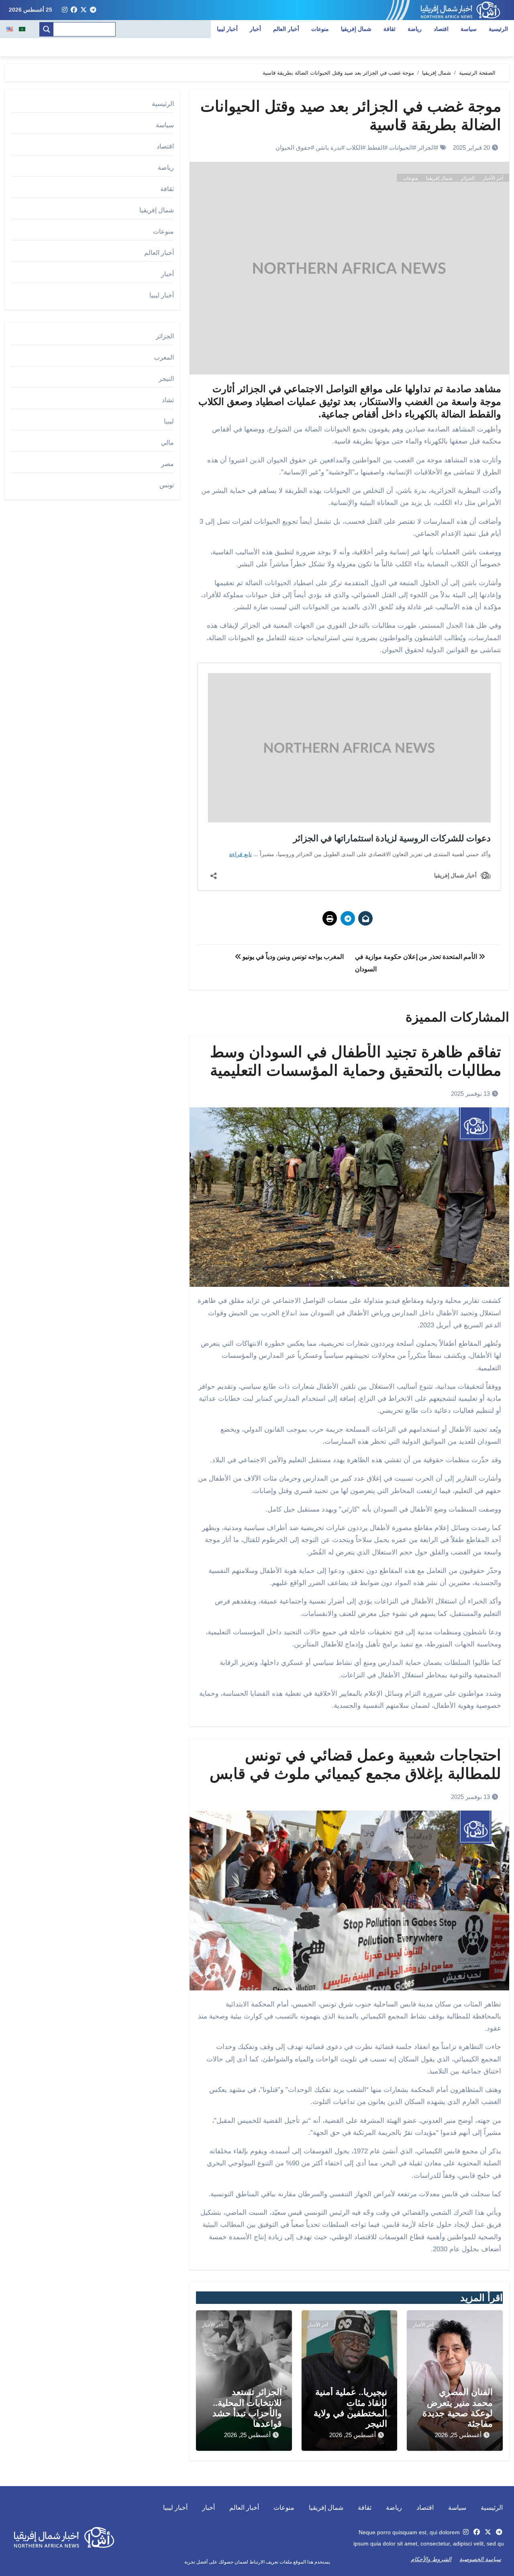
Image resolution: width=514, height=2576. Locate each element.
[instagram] (65, 10)
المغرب (164, 357)
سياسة (469, 29)
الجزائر (426, 148)
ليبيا (169, 421)
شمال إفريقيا (356, 29)
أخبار (255, 29)
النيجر (166, 379)
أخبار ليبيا (227, 29)
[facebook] (74, 10)
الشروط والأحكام (431, 2559)
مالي (167, 443)
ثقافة (390, 29)
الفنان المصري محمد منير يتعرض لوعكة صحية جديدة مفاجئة (458, 2408)
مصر (167, 464)
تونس (167, 485)
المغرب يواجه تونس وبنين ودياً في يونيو (292, 957)
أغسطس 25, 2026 (458, 2435)
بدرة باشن (328, 148)
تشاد (168, 400)
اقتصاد (441, 29)
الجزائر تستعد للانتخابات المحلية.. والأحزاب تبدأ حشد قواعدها (247, 2408)
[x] (84, 10)
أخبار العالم (286, 29)
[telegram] (93, 10)
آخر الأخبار (493, 178)
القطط (376, 148)
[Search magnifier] (47, 29)
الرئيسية (498, 29)
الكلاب (354, 148)
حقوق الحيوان (293, 148)
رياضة (415, 29)
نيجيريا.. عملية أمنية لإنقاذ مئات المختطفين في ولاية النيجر (350, 2408)
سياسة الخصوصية (480, 2559)
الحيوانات (401, 148)
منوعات (320, 29)
